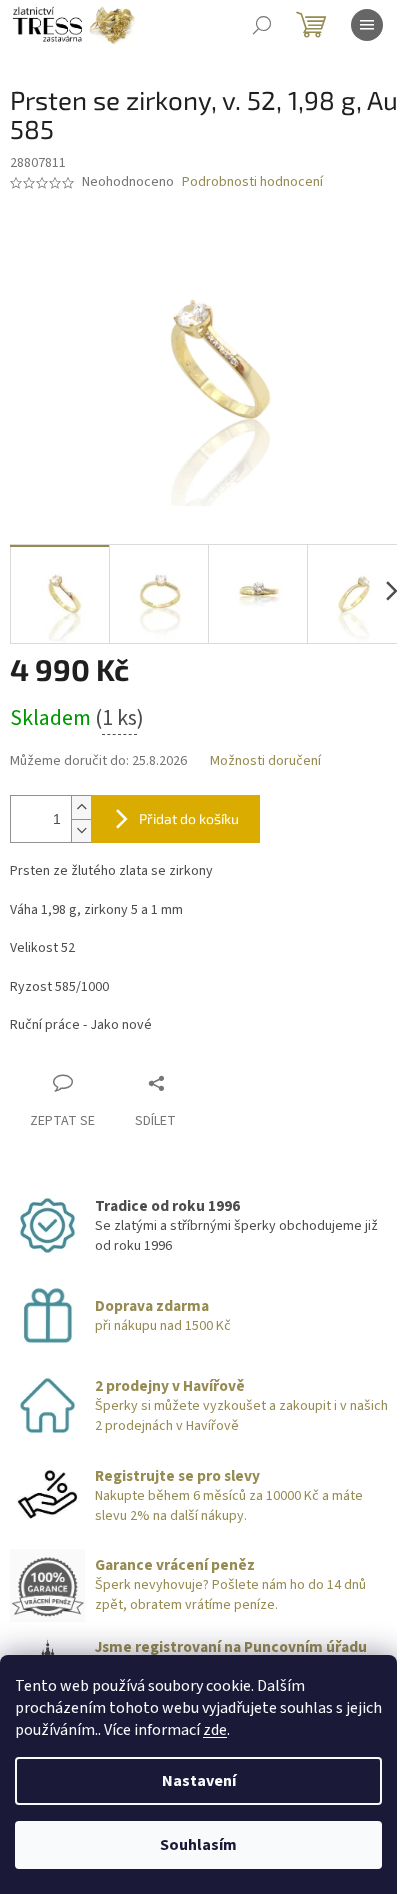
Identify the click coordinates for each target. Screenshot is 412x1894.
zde (215, 1730)
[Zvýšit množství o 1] (81, 807)
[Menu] (367, 25)
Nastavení (199, 1781)
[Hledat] (262, 25)
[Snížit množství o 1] (81, 830)
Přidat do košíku (189, 818)
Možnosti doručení (265, 761)
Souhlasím (198, 1845)
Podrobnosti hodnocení (252, 182)
